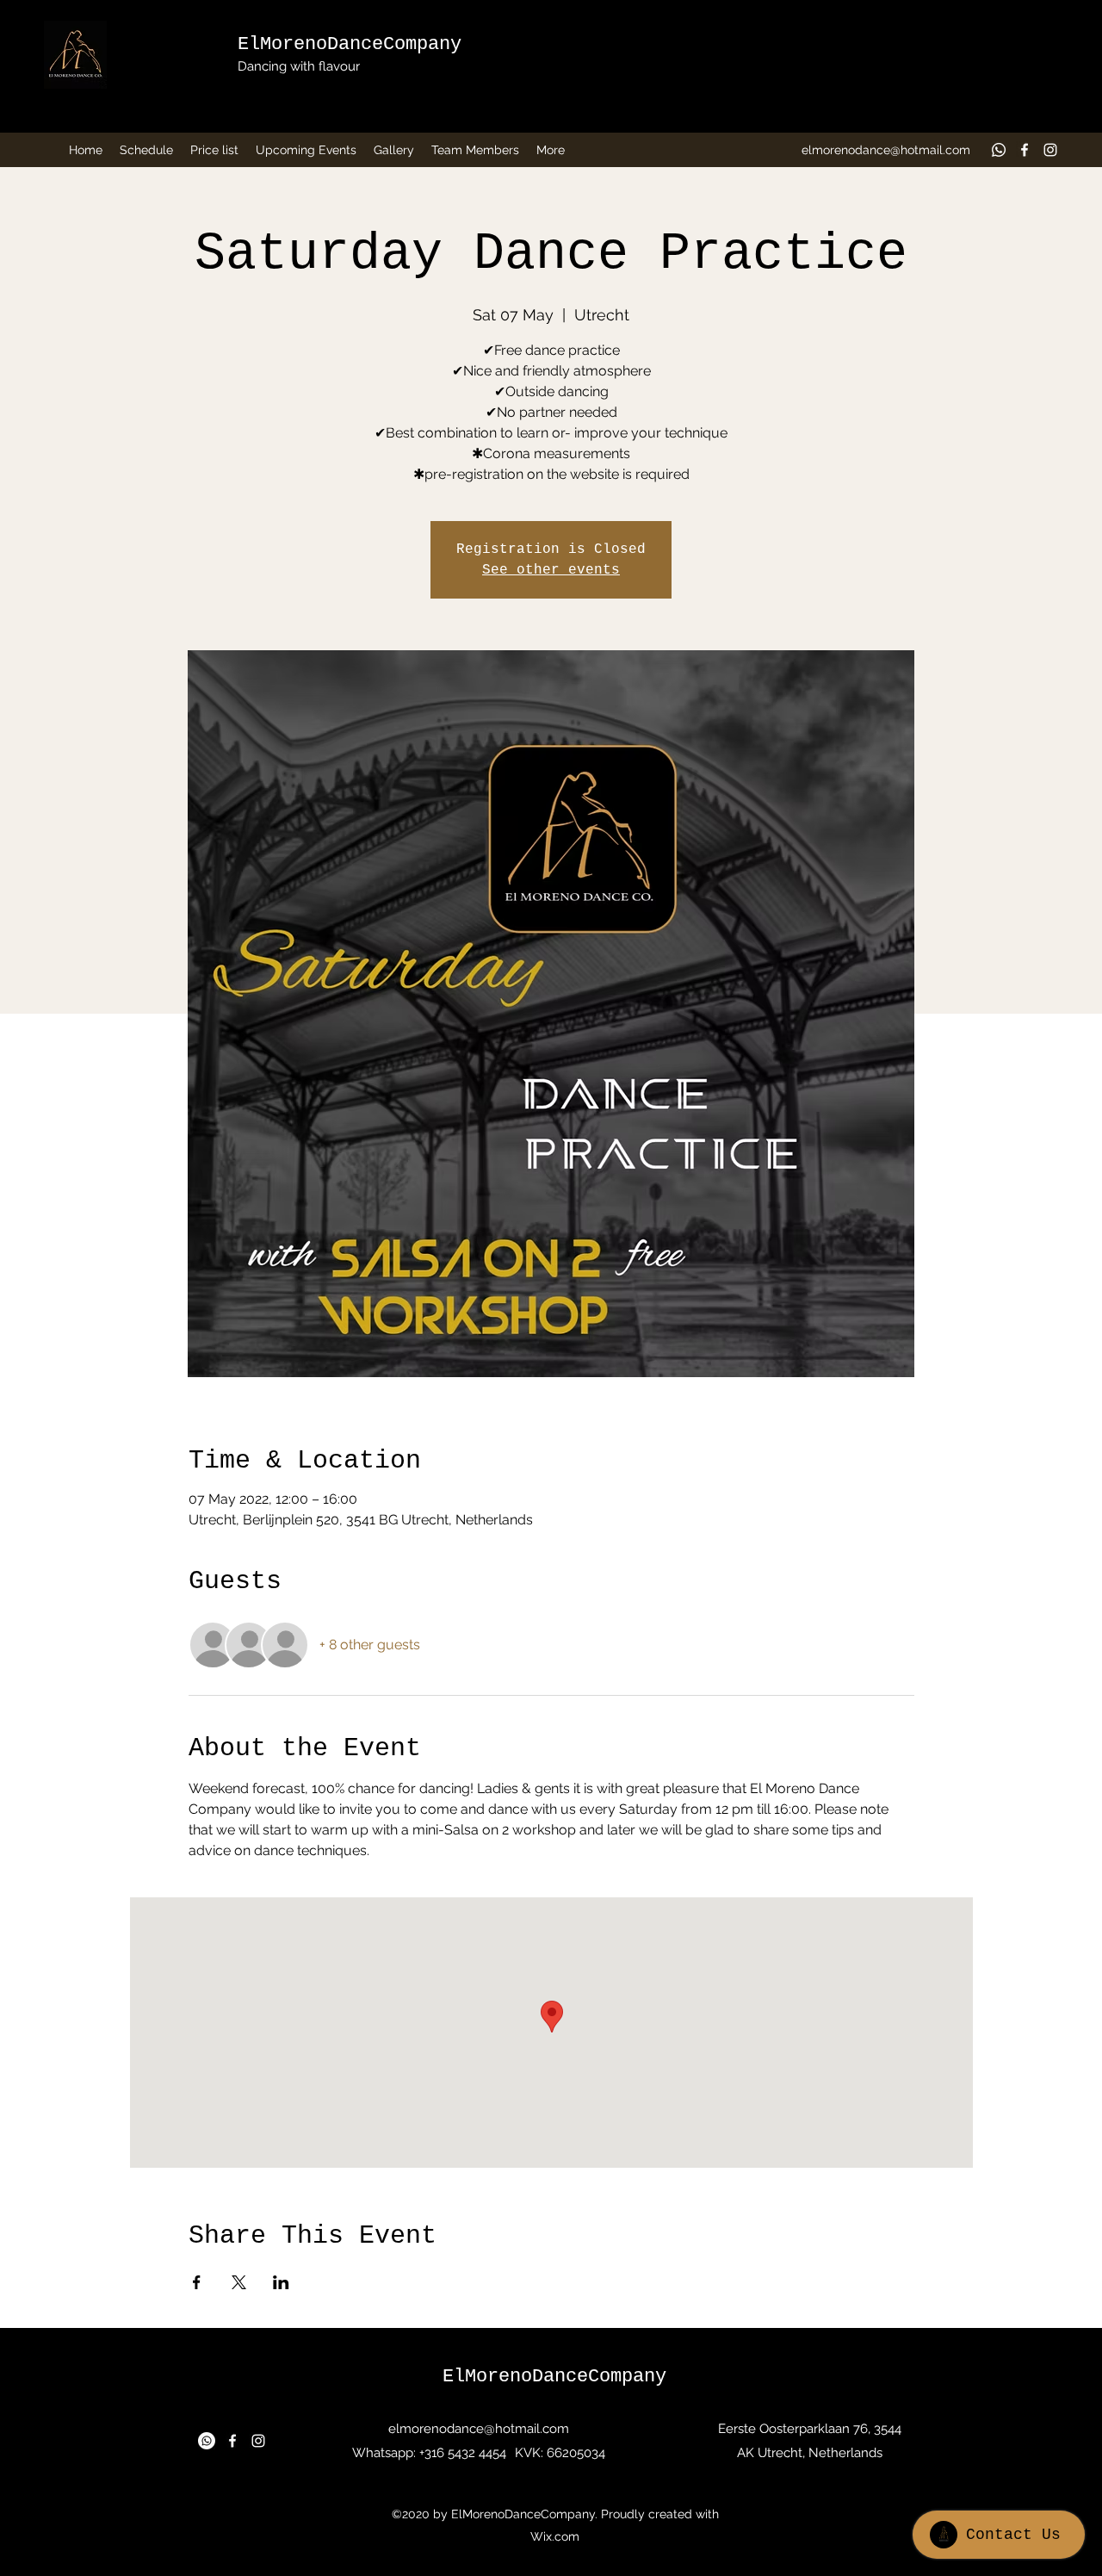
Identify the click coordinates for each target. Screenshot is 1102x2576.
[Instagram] (1050, 150)
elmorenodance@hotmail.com (886, 150)
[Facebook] (1025, 150)
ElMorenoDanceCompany (350, 44)
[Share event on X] (239, 2282)
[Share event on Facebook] (197, 2282)
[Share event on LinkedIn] (281, 2282)
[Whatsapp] (999, 150)
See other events (551, 570)
